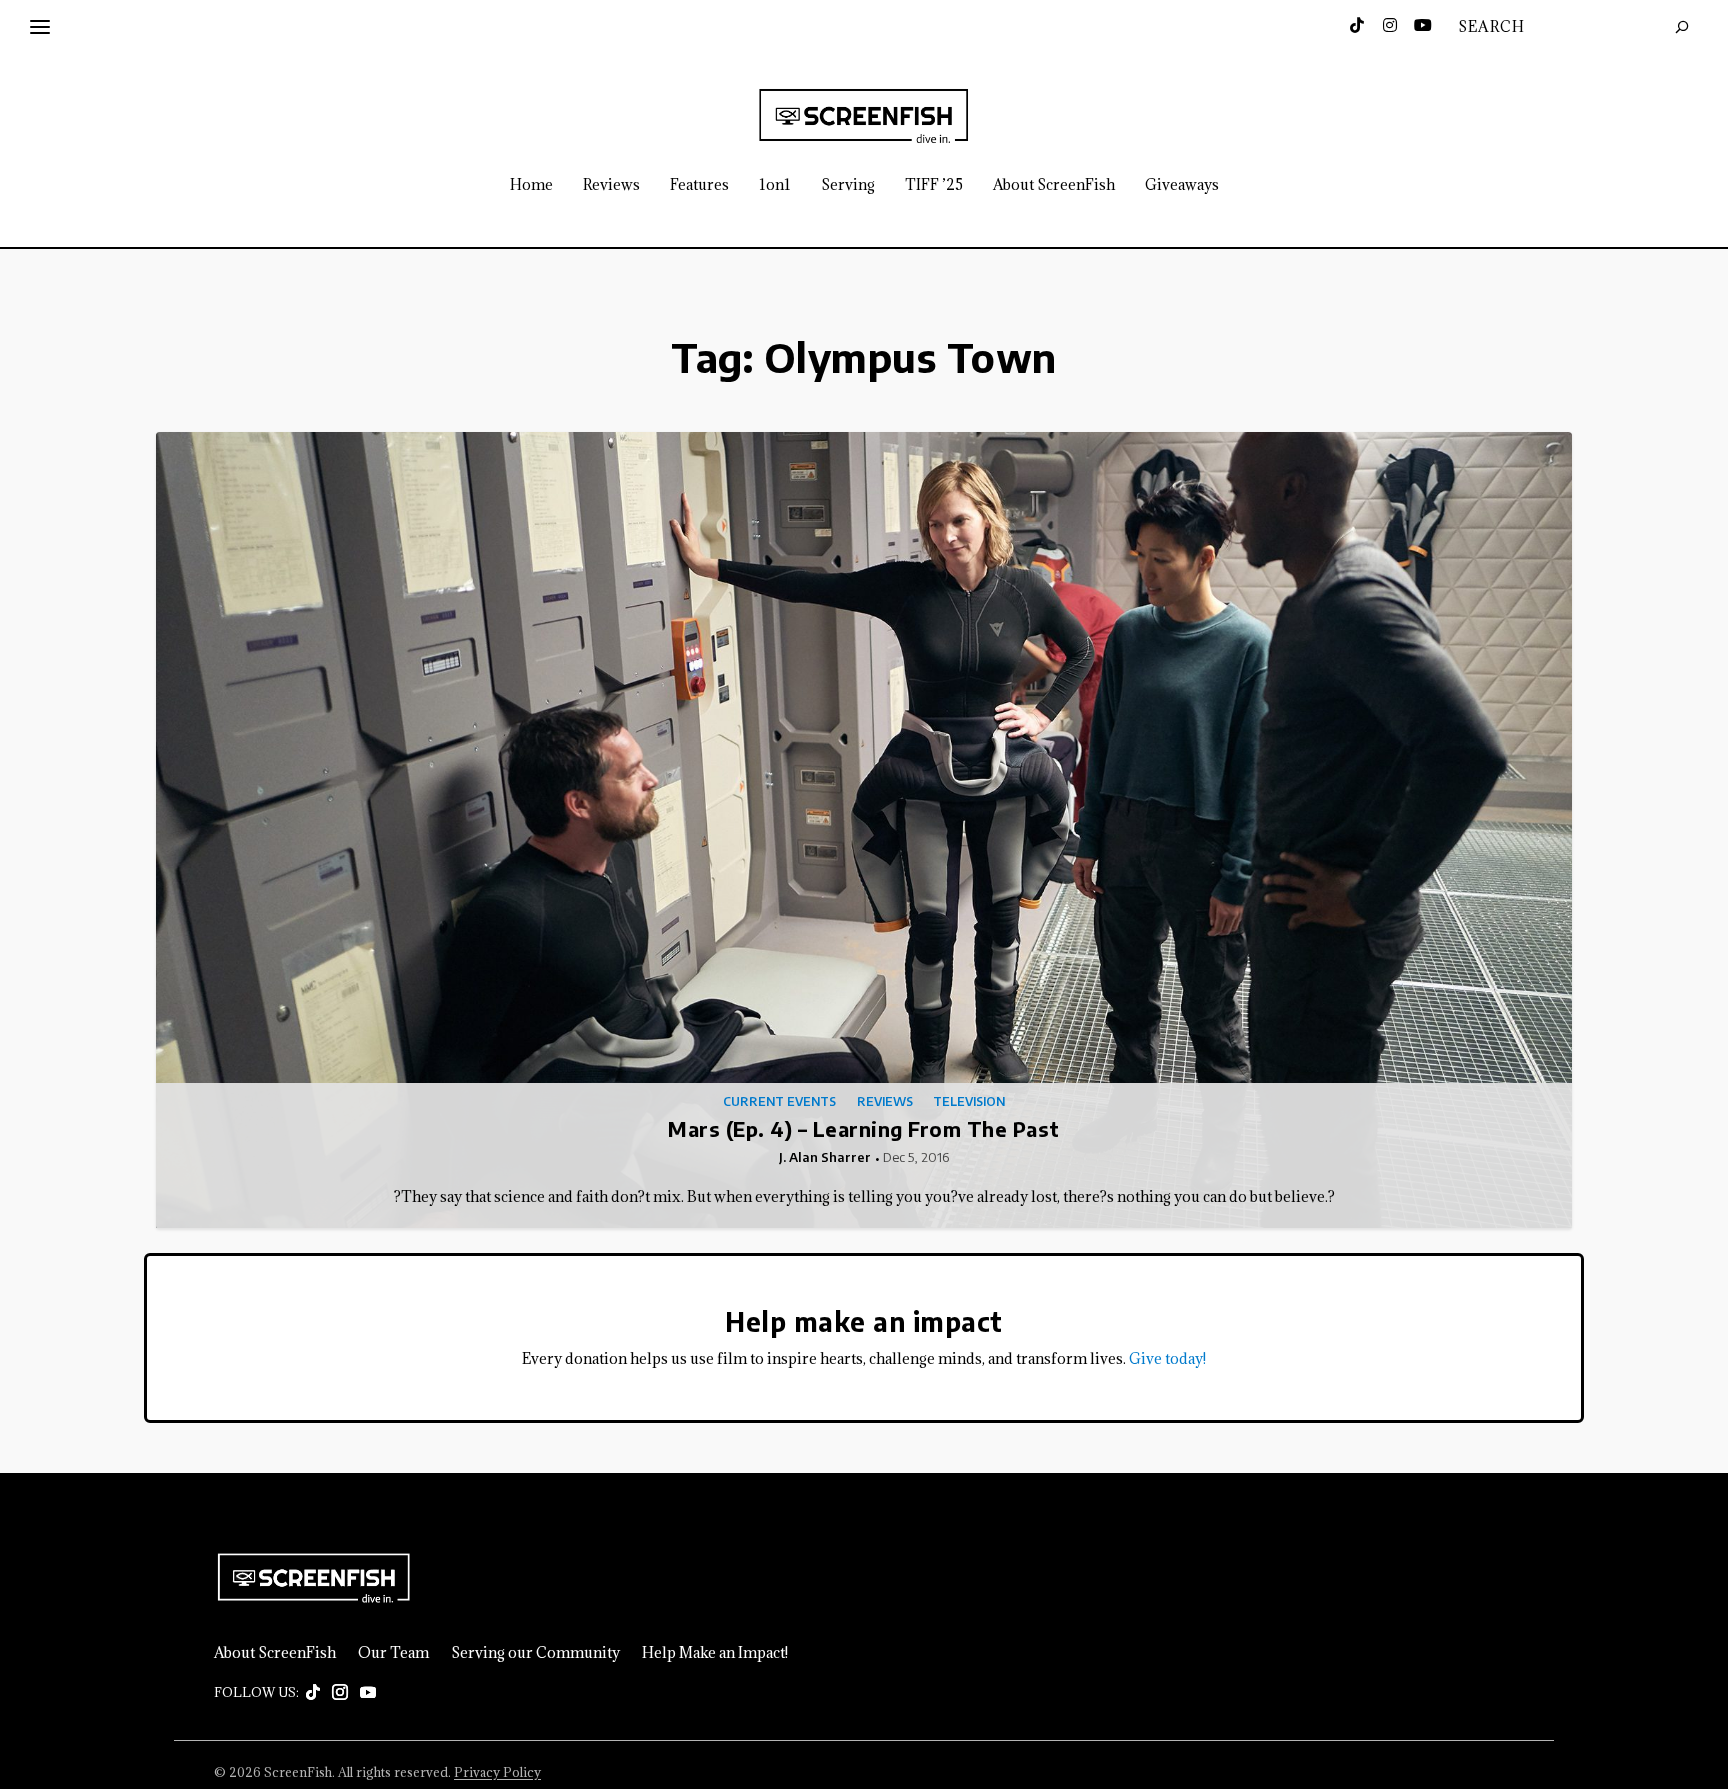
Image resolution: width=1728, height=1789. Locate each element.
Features (699, 185)
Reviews (611, 185)
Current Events (779, 1102)
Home (531, 185)
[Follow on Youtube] (368, 1693)
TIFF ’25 (934, 185)
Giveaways (1182, 185)
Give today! (1167, 1358)
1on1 (775, 185)
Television (969, 1102)
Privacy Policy (497, 1772)
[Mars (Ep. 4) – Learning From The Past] (864, 830)
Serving (848, 185)
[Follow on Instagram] (340, 1693)
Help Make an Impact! (715, 1653)
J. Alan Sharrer (825, 1157)
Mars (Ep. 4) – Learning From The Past (864, 1128)
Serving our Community (535, 1653)
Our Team (393, 1653)
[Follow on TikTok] (313, 1693)
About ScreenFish (1054, 185)
